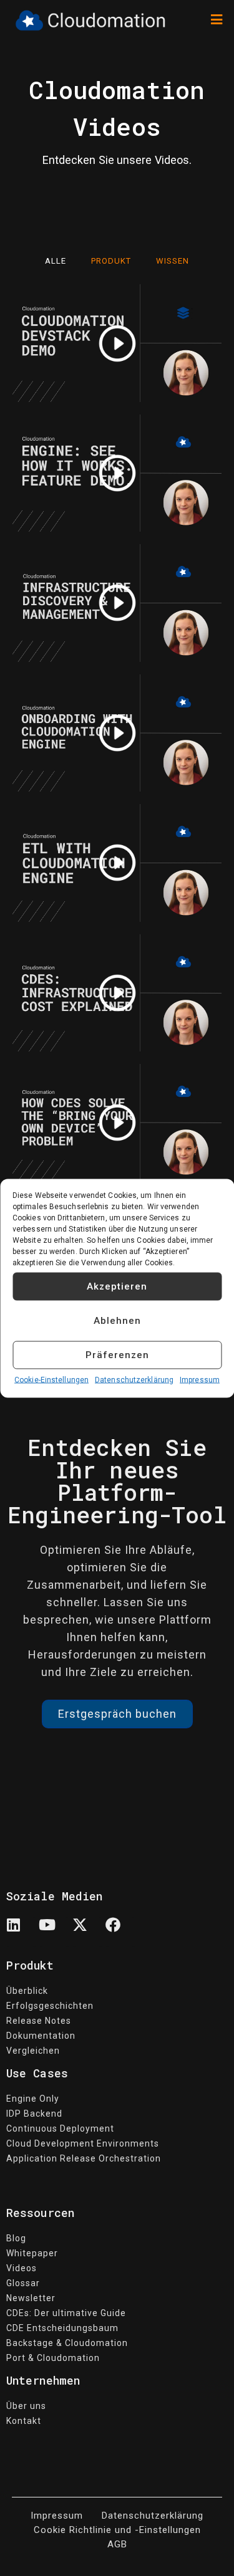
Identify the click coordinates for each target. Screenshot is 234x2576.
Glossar (23, 2283)
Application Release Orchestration (84, 2158)
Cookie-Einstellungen (51, 1379)
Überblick (27, 1991)
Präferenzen (117, 1355)
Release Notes (39, 2021)
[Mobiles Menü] (217, 20)
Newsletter (31, 2298)
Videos (22, 2268)
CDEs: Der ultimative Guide (66, 2313)
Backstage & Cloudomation (67, 2343)
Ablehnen (117, 1321)
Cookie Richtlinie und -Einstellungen (117, 2530)
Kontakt (24, 2421)
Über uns (26, 2406)
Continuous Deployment (60, 2128)
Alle (56, 261)
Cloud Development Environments (83, 2143)
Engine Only (33, 2099)
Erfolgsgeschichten (50, 2006)
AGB (117, 2544)
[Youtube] (54, 1932)
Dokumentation (41, 2036)
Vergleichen (33, 2051)
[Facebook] (120, 1932)
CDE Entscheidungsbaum (62, 2328)
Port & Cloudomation (53, 2358)
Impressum (200, 1379)
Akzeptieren (117, 1286)
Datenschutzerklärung (134, 1379)
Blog (16, 2238)
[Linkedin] (21, 1932)
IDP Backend (34, 2114)
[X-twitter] (87, 1932)
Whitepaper (32, 2253)
